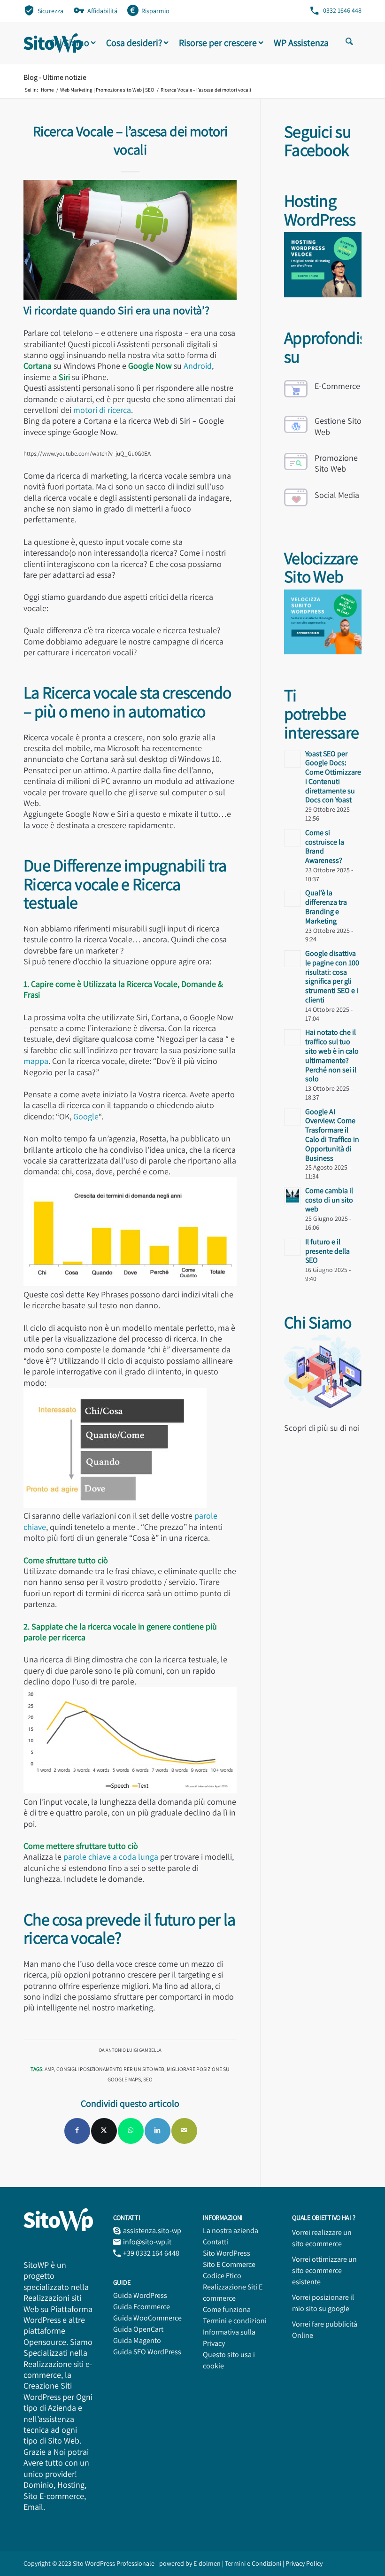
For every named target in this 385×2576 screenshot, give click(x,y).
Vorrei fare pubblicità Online (325, 2330)
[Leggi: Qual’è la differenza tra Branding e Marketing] (293, 898)
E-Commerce (337, 386)
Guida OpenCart (138, 2329)
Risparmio (155, 11)
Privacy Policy (304, 2563)
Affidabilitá (102, 11)
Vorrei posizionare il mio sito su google (323, 2303)
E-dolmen (207, 2563)
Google (86, 1116)
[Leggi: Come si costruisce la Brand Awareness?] (293, 838)
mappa (36, 1061)
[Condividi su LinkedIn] (158, 2131)
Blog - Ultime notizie (55, 77)
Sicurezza (50, 11)
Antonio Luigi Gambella (134, 2050)
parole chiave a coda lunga (111, 1857)
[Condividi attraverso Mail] (184, 2131)
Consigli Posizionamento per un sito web (110, 2069)
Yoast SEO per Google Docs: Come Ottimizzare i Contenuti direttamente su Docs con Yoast (333, 777)
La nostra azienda (231, 2231)
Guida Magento (137, 2340)
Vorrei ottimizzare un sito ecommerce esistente (324, 2270)
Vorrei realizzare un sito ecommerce (322, 2238)
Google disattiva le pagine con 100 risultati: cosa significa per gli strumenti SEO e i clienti (332, 977)
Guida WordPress (140, 2295)
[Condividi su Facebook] (77, 2131)
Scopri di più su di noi (322, 1428)
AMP (49, 2069)
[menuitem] (44, 10)
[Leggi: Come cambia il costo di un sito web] (293, 1196)
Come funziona (227, 2309)
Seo (148, 2079)
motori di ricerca (102, 410)
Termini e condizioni (235, 2321)
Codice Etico (222, 2276)
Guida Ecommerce (142, 2307)
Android (198, 366)
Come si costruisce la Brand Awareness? (325, 846)
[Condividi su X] (104, 2131)
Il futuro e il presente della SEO (327, 1251)
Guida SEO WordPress (147, 2352)
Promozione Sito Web (336, 463)
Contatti (216, 2242)
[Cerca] (349, 43)
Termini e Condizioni (254, 2563)
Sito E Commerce (229, 2264)
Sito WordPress (227, 2253)
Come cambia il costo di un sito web (329, 1200)
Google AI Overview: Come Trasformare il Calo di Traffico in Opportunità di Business (332, 1135)
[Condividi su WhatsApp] (131, 2131)
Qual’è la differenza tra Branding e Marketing (326, 907)
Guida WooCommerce (147, 2318)
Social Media (337, 495)
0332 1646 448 (342, 10)
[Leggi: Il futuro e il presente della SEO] (293, 1247)
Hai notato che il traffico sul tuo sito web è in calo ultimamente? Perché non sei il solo (332, 1055)
